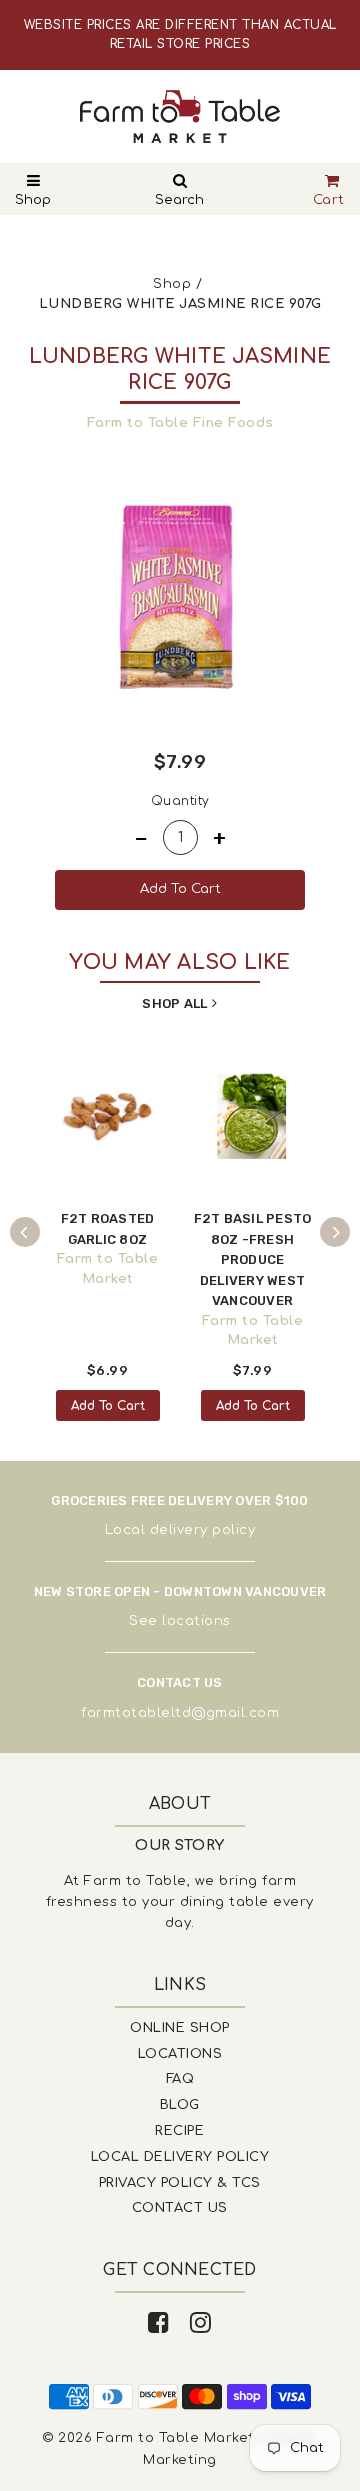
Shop (33, 200)
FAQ (180, 2079)
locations (196, 1621)
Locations (180, 2054)
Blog (180, 2105)
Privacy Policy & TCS (180, 2183)
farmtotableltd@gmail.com (180, 1713)
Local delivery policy (180, 1530)
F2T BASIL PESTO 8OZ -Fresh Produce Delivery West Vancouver (253, 1259)
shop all (174, 1003)
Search (179, 200)
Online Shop (180, 2028)
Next (335, 1232)
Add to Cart (108, 1406)
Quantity (180, 801)
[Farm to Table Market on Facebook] (159, 2323)
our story (180, 1845)
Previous (25, 1232)
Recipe (179, 2131)
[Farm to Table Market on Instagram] (201, 2323)
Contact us (180, 2208)
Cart (329, 200)
